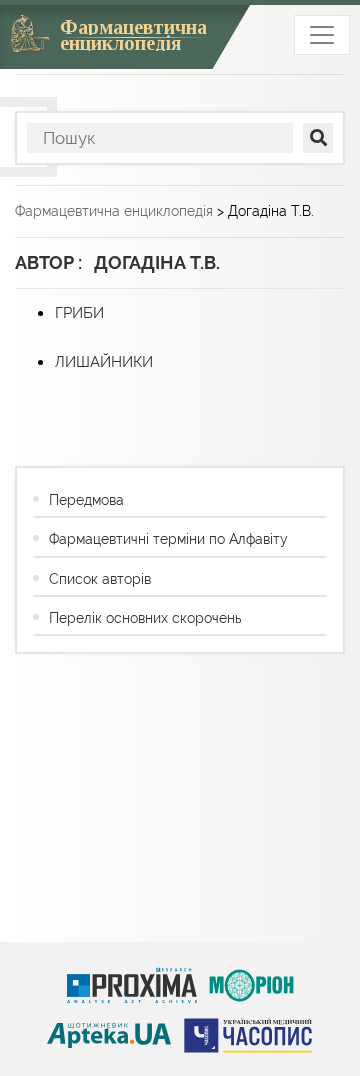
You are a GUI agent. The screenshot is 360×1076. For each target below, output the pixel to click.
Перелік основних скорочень (145, 618)
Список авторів (100, 579)
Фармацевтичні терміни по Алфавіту (168, 539)
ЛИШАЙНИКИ (104, 362)
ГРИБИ (79, 313)
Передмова (86, 500)
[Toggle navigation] (322, 35)
